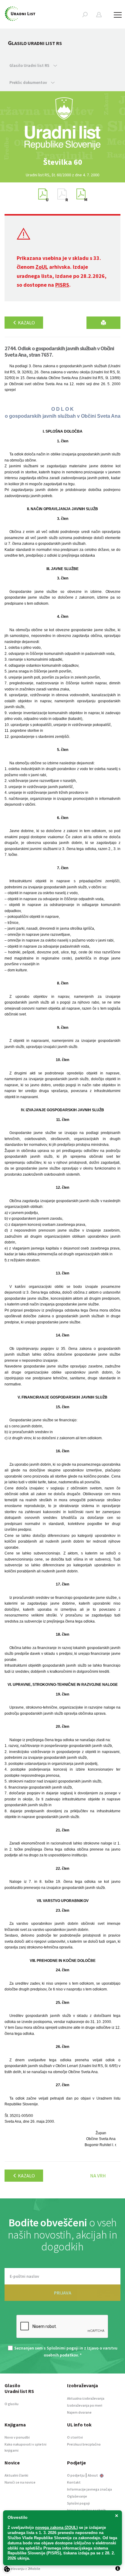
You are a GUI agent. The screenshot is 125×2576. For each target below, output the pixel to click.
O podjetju (76, 2475)
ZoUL (42, 267)
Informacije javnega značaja (90, 2489)
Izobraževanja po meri (85, 2405)
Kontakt (74, 2482)
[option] (62, 162)
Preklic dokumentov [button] (29, 82)
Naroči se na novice (20, 2482)
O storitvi (75, 2437)
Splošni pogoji (78, 2503)
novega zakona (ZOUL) (56, 2528)
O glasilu (12, 2404)
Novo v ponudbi (17, 2437)
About (93, 2475)
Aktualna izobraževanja (86, 2398)
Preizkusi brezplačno (84, 2444)
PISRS (62, 285)
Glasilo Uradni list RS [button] (30, 65)
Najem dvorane (79, 2412)
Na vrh (98, 2176)
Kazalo (26, 323)
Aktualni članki (16, 2475)
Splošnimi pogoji (63, 2348)
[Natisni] (103, 323)
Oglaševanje (77, 2496)
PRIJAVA (63, 2293)
